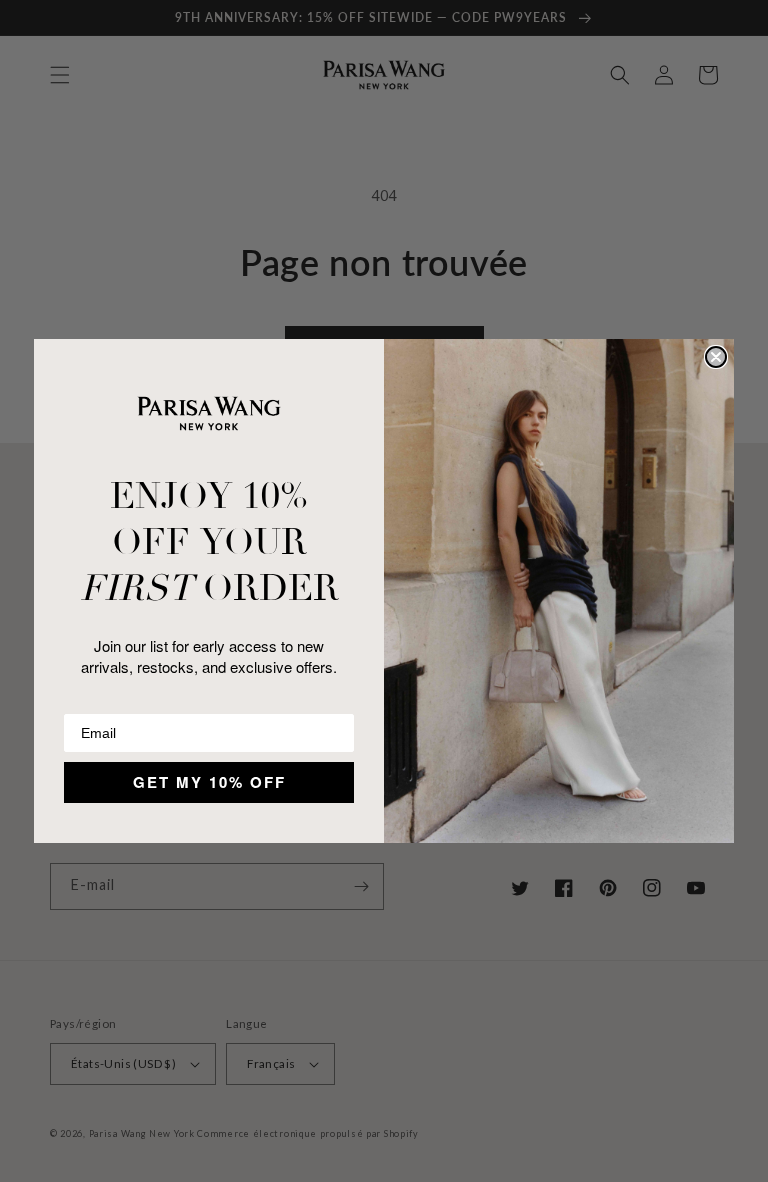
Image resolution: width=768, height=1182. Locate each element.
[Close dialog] (716, 357)
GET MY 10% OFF (209, 782)
